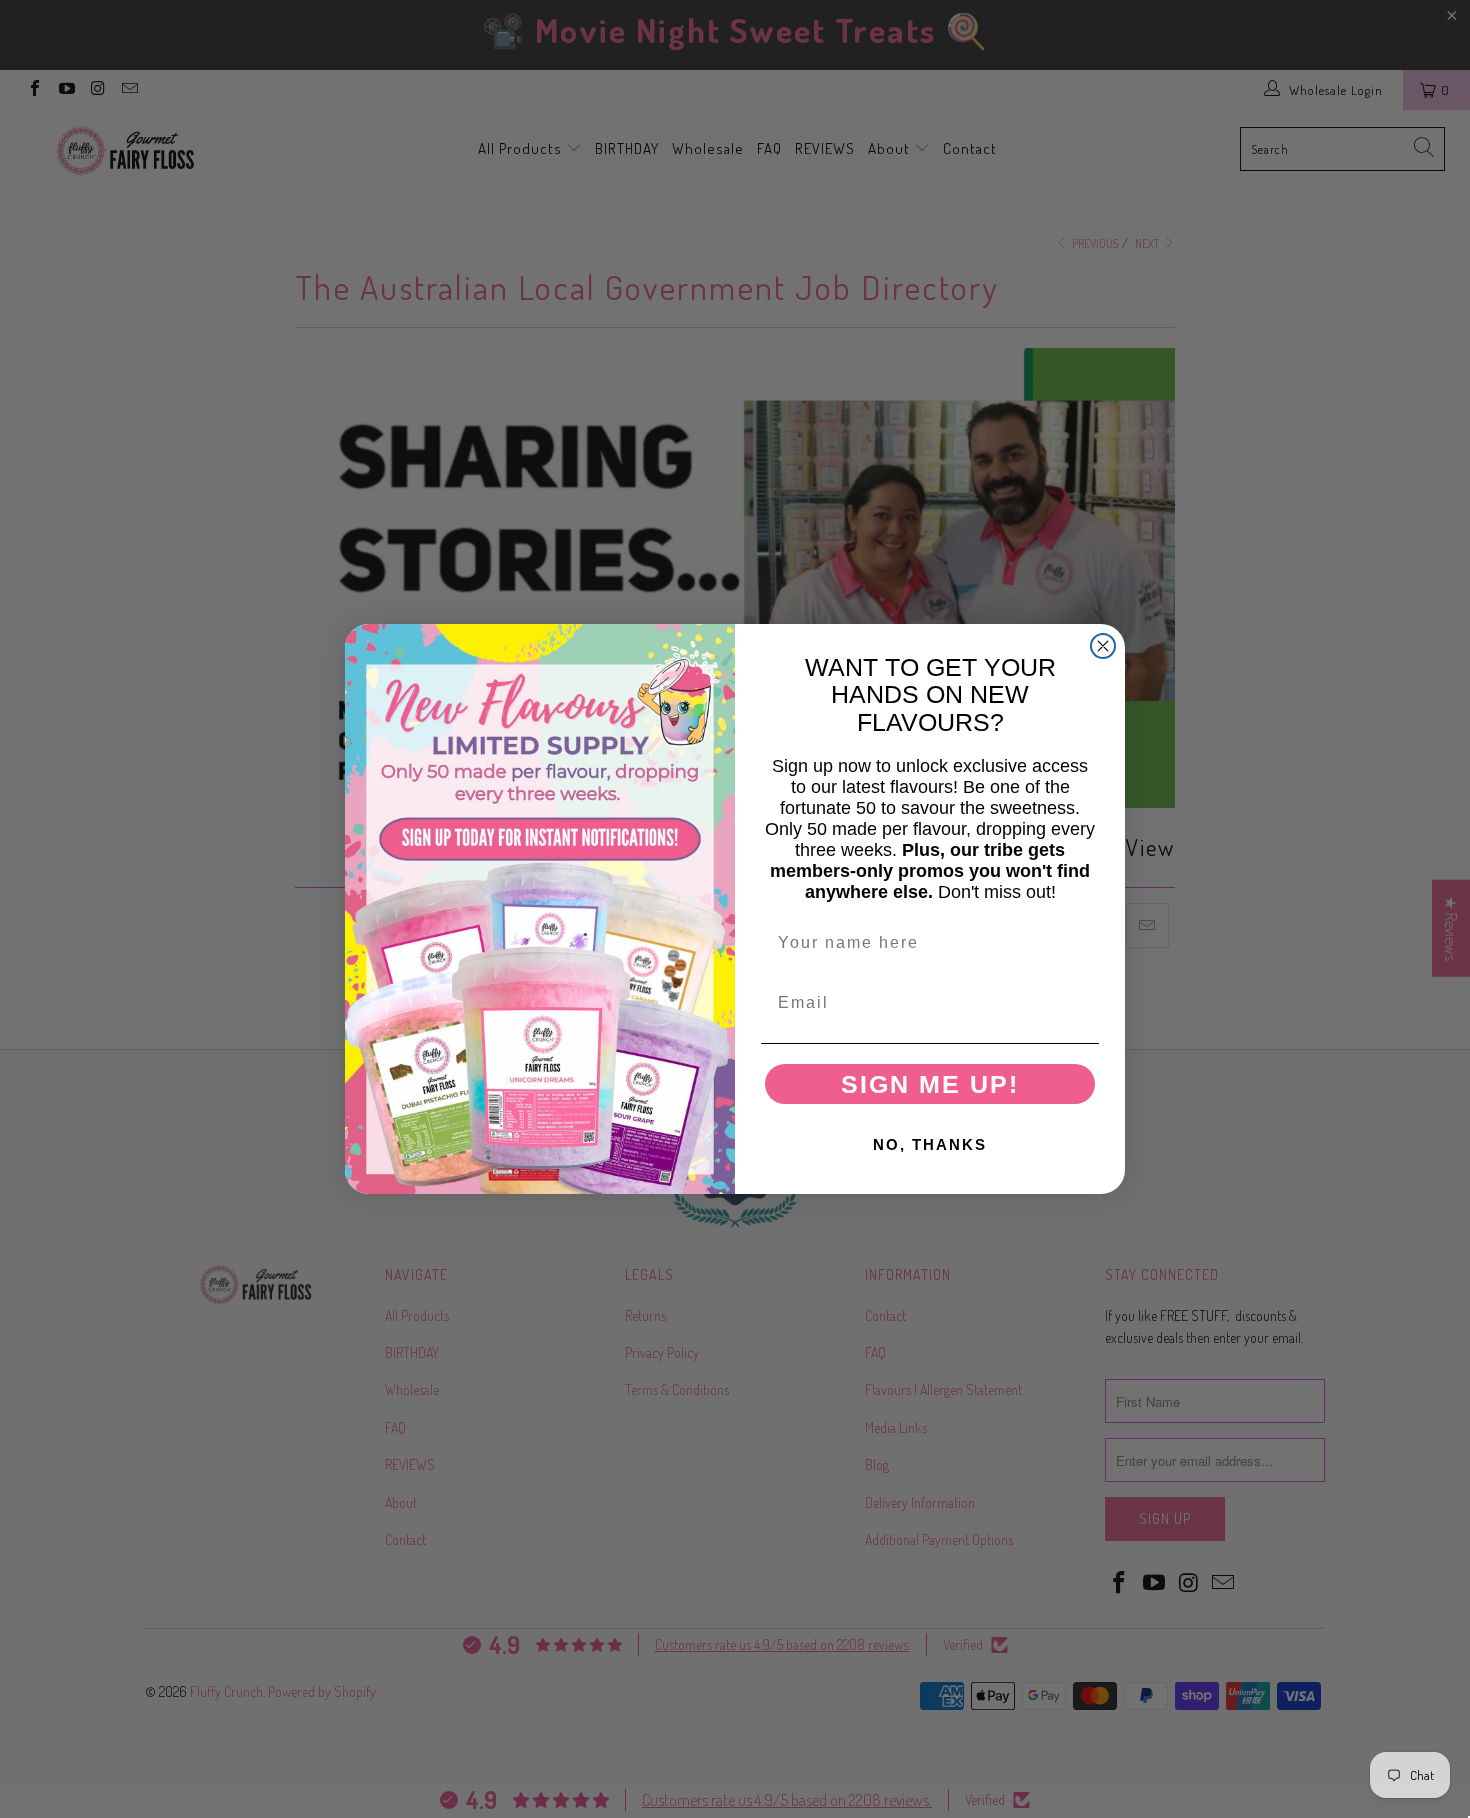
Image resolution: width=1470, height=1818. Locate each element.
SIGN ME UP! (930, 1084)
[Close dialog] (1103, 646)
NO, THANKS (930, 1144)
